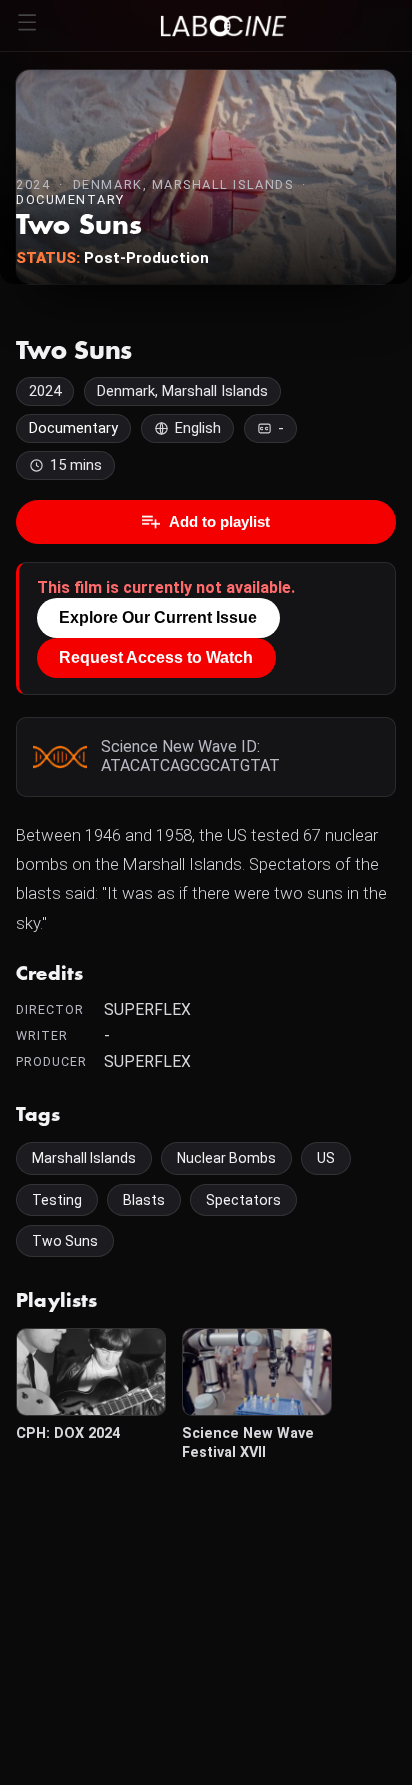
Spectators (243, 1200)
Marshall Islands (84, 1158)
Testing (57, 1200)
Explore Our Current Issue (158, 617)
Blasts (144, 1200)
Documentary (70, 199)
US (326, 1158)
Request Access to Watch (156, 657)
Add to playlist (219, 521)
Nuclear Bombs (226, 1158)
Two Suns (65, 1241)
